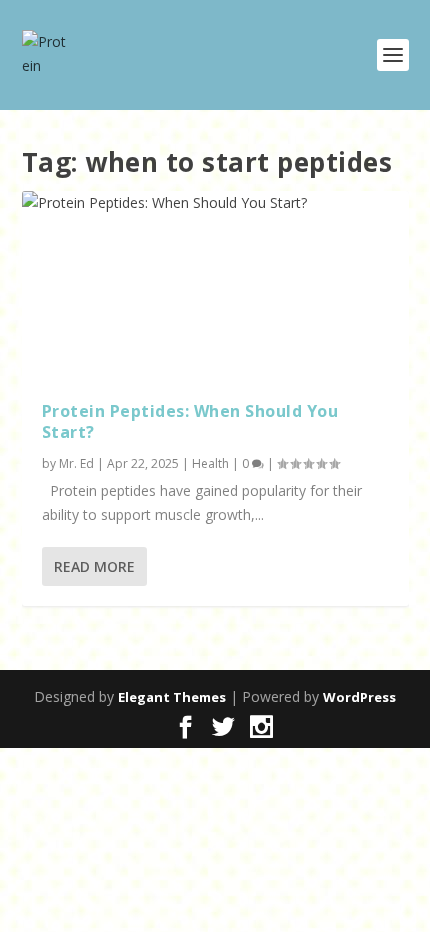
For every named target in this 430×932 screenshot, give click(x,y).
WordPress (359, 697)
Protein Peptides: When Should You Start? (190, 421)
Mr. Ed (76, 463)
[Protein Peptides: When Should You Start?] (215, 286)
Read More (94, 566)
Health (210, 463)
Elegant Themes (172, 697)
